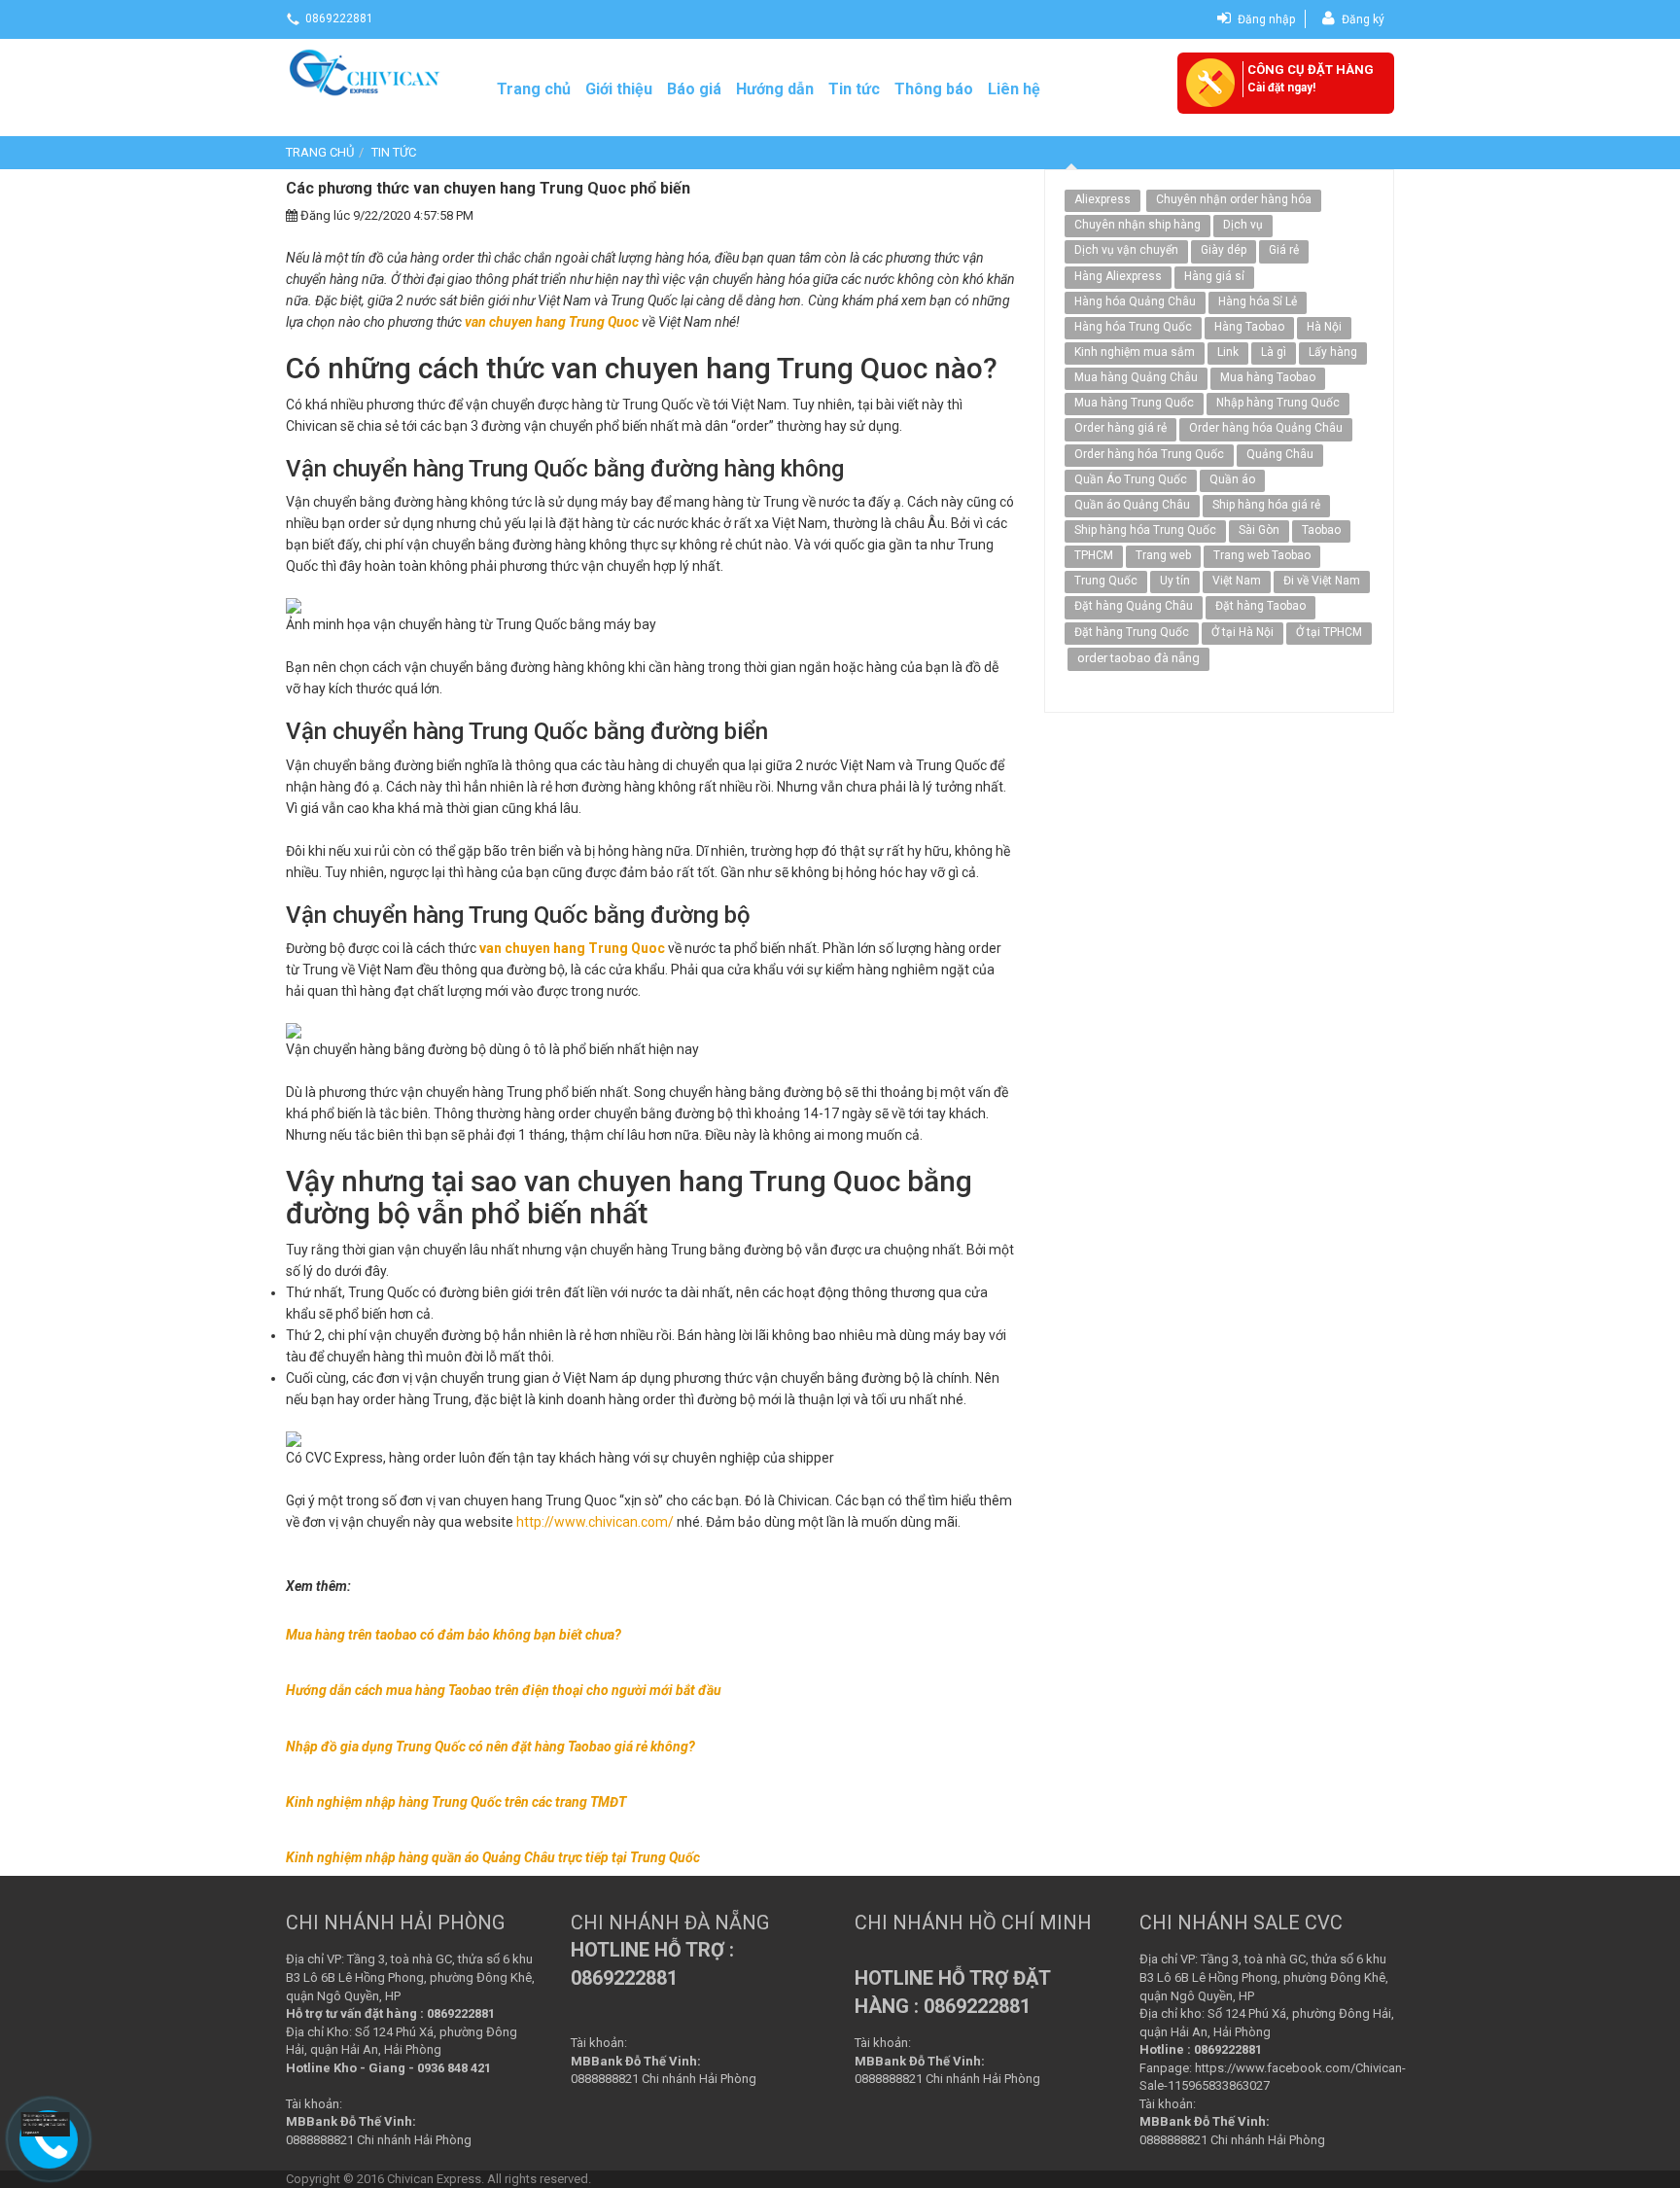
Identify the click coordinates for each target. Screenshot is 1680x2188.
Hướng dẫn (775, 89)
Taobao (1321, 530)
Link (1228, 352)
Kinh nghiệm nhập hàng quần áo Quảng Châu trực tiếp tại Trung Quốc (493, 1857)
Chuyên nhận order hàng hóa (1234, 199)
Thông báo (934, 89)
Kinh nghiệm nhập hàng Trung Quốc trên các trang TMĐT (456, 1802)
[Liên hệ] (44, 2126)
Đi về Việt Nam (1322, 581)
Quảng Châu (1280, 454)
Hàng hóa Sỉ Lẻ (1258, 301)
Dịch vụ (1243, 225)
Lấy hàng (1333, 352)
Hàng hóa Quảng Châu (1135, 301)
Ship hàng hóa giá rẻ (1266, 505)
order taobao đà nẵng (1138, 658)
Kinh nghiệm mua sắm (1135, 352)
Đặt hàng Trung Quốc (1132, 632)
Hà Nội (1324, 327)
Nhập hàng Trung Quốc (1278, 403)
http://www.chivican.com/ (595, 1522)
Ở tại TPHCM (1329, 632)
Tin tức (854, 89)
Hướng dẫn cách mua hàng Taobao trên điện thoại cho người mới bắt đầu (504, 1690)
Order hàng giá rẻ (1120, 428)
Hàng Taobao (1249, 327)
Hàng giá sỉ (1214, 276)
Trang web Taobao (1262, 555)
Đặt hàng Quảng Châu (1134, 606)
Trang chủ (534, 89)
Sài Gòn (1259, 530)
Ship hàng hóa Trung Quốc (1145, 530)
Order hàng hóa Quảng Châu (1266, 428)
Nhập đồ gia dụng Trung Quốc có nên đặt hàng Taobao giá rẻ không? (490, 1747)
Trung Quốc (1106, 581)
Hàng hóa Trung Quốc (1133, 327)
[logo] (366, 71)
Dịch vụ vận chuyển (1126, 250)
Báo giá (694, 89)
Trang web (1163, 555)
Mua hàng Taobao (1268, 377)
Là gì (1274, 352)
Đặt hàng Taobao (1260, 606)
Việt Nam (1237, 581)
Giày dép (1224, 250)
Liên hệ (1014, 89)
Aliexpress (1102, 199)
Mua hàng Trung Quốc (1134, 403)
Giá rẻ (1284, 250)
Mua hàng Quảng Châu (1136, 377)
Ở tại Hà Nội (1242, 632)
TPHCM (1094, 555)
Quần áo (1232, 479)
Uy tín (1175, 581)
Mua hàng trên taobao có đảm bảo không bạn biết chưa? (454, 1635)
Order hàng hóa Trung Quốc (1149, 454)
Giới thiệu (619, 89)
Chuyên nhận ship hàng (1137, 225)
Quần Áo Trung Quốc (1131, 479)
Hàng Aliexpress (1118, 276)
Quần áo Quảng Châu (1132, 505)
